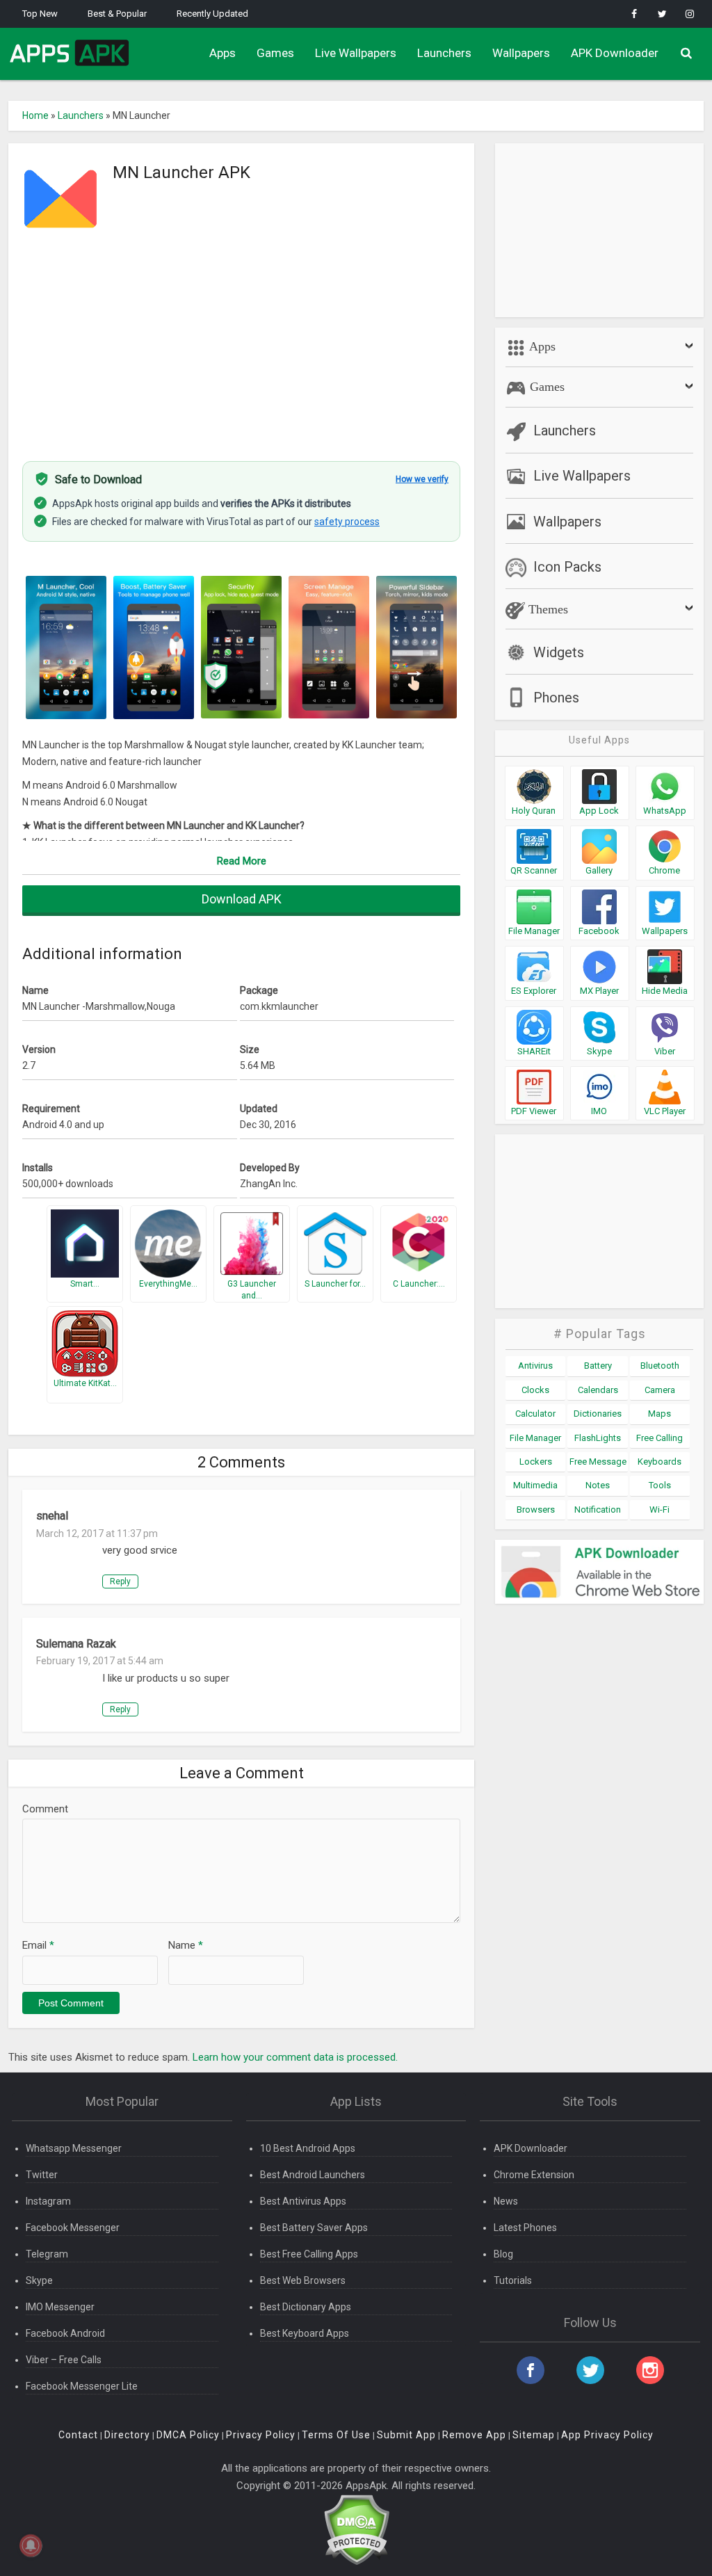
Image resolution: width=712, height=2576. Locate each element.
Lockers (536, 1462)
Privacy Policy (261, 2435)
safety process (347, 522)
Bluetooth (660, 1366)
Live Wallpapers (356, 53)
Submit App (406, 2435)
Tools (660, 1485)
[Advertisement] (241, 343)
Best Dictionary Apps (306, 2307)
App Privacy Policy (607, 2435)
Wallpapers (521, 53)
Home (35, 115)
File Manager (535, 1438)
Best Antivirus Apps (303, 2201)
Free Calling (660, 1438)
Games (275, 53)
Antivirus (535, 1366)
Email (38, 1945)
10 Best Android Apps (308, 2148)
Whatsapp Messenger (74, 2148)
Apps (222, 53)
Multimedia (535, 1485)
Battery (598, 1366)
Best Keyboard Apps (305, 2333)
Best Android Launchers (313, 2175)
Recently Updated (212, 14)
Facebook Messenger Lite (82, 2386)
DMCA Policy (188, 2435)
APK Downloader (615, 53)
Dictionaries (598, 1414)
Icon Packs (567, 567)
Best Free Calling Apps (309, 2254)
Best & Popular (117, 14)
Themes (547, 609)
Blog (503, 2254)
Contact (78, 2435)
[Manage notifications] (31, 2545)
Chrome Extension (534, 2175)
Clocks (535, 1390)
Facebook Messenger (73, 2228)
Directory (127, 2435)
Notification (598, 1510)
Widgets (559, 652)
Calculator (535, 1414)
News (506, 2201)
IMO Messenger (60, 2307)
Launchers (444, 53)
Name (186, 1945)
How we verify (422, 479)
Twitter (42, 2175)
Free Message (598, 1462)
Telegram (47, 2254)
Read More (242, 861)
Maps (660, 1414)
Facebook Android (65, 2333)
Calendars (598, 1390)
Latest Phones (525, 2228)
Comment (45, 1809)
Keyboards (660, 1462)
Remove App (474, 2435)
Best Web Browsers (303, 2280)
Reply (120, 1581)
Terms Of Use (336, 2435)
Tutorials (513, 2280)
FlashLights (598, 1438)
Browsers (536, 1510)
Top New (40, 14)
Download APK (242, 899)
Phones (556, 698)
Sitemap (534, 2435)
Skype (39, 2280)
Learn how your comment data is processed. (295, 2057)
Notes (598, 1485)
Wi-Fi (660, 1510)
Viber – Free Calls (64, 2360)
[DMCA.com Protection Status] (356, 2529)
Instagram (48, 2201)
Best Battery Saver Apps (314, 2228)
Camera (660, 1390)
